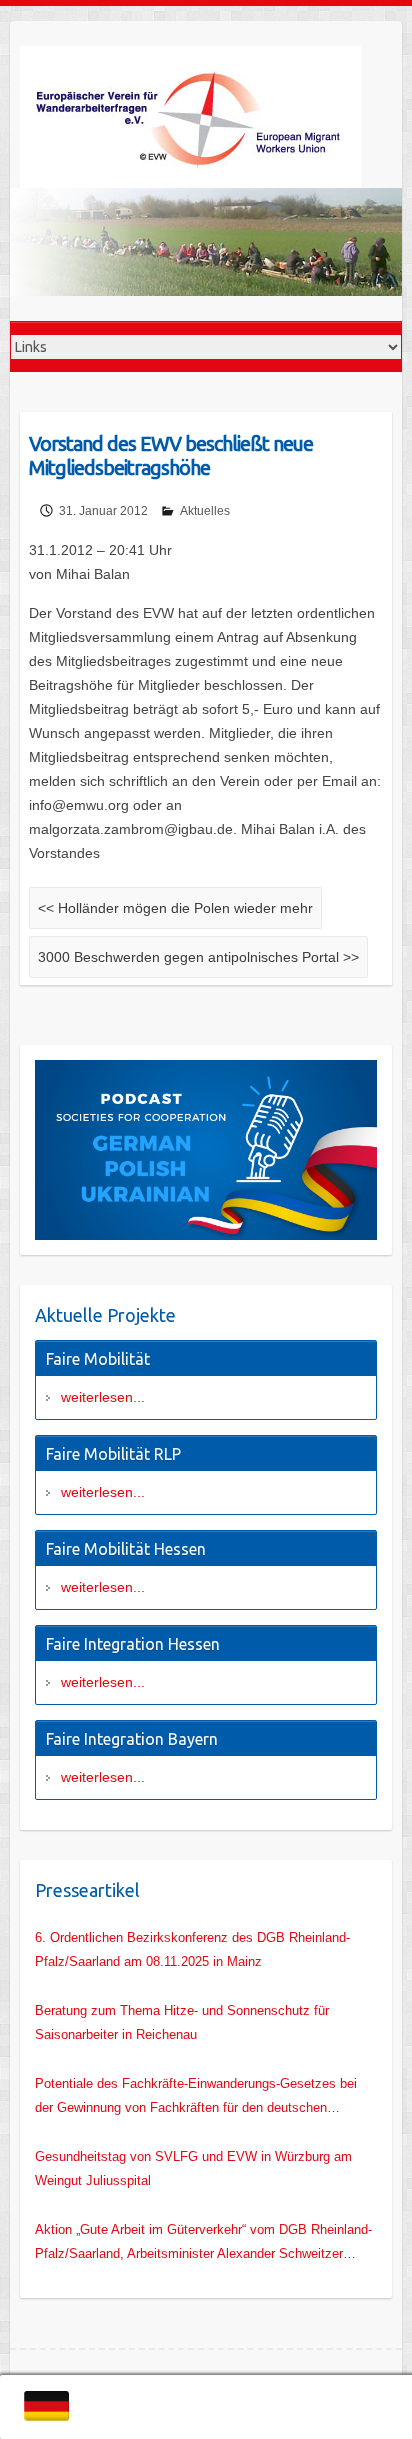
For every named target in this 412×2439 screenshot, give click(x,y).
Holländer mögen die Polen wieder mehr (175, 908)
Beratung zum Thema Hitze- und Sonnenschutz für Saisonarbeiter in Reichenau (182, 2022)
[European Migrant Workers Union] (206, 117)
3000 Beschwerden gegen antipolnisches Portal (198, 957)
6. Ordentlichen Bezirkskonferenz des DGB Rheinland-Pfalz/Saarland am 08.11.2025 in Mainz (192, 1949)
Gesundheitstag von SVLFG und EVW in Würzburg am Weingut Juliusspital (193, 2168)
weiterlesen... (103, 1397)
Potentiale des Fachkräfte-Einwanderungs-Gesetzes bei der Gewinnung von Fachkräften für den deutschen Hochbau (196, 2098)
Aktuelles (205, 511)
